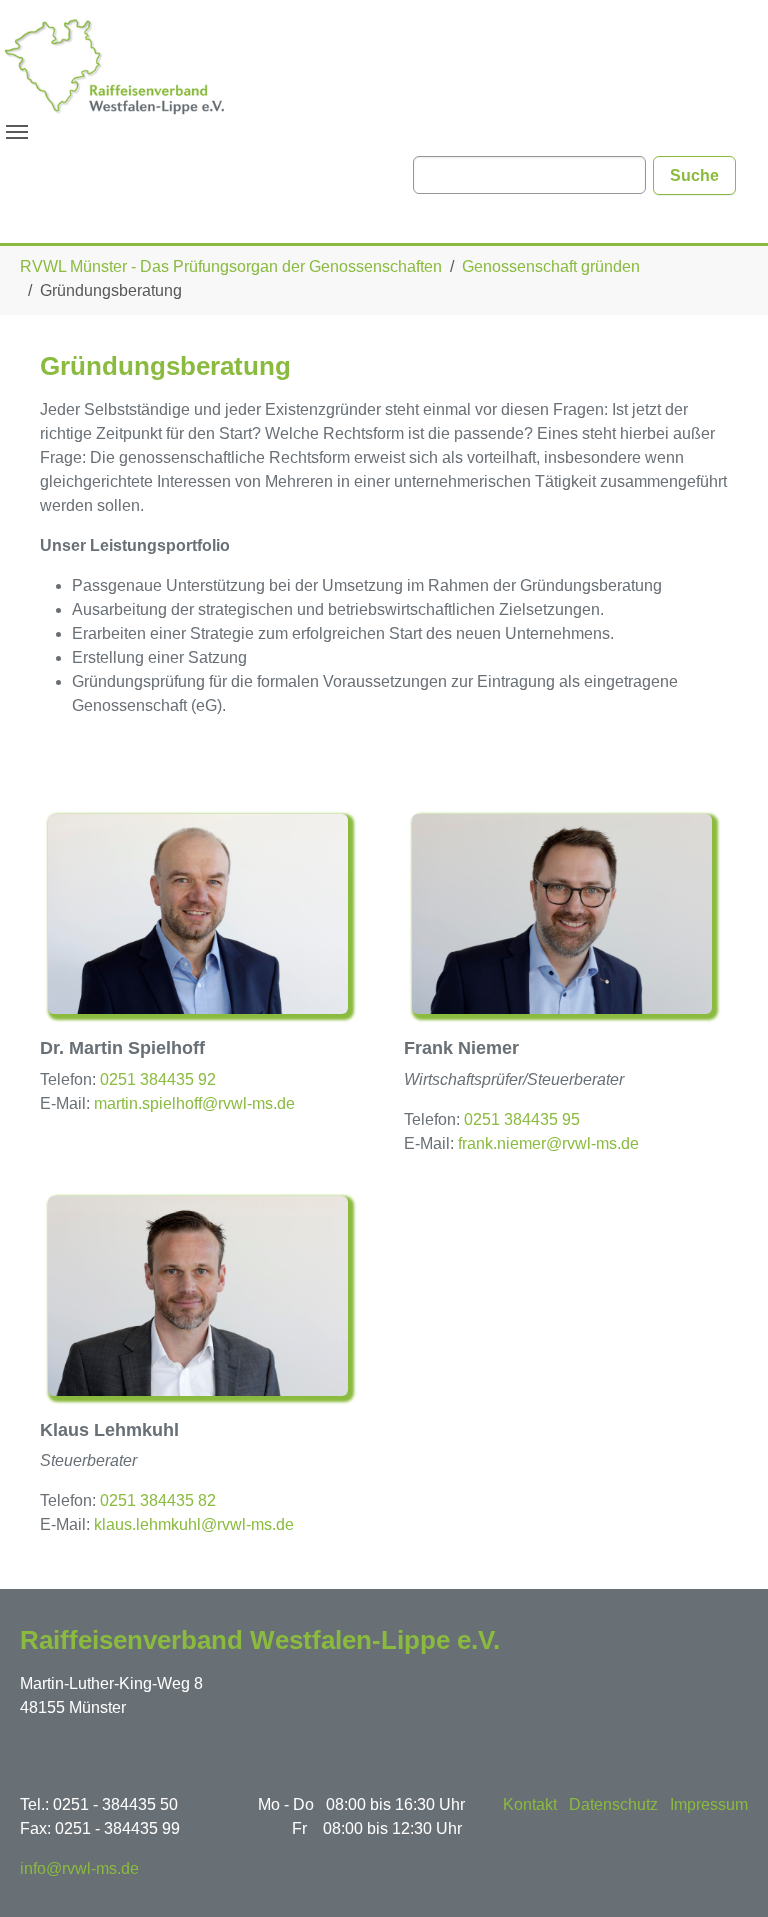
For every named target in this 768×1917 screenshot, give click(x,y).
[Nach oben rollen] (724, 1873)
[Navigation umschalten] (17, 132)
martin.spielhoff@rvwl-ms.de (194, 1103)
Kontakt (530, 1804)
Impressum (709, 1804)
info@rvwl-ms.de (79, 1868)
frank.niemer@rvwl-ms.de (548, 1143)
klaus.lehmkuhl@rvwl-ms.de (194, 1524)
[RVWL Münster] (115, 65)
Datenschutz (613, 1804)
